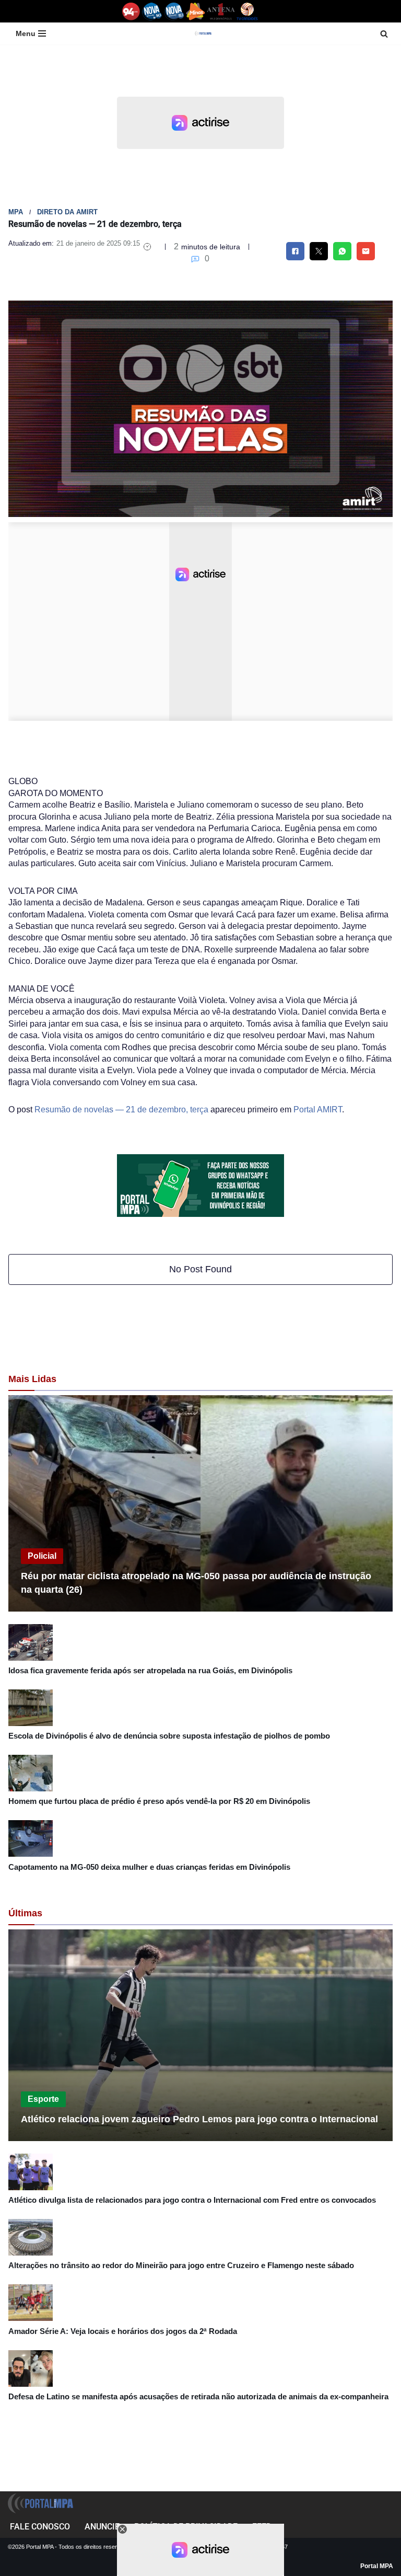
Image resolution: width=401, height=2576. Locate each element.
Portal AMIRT (318, 1109)
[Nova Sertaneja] (174, 11)
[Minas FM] (196, 11)
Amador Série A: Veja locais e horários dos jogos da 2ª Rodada (123, 2331)
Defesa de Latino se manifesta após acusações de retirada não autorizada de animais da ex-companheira (198, 2396)
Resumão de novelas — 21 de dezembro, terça (121, 1109)
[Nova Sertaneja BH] (152, 11)
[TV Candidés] (247, 11)
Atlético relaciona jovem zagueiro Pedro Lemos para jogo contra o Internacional (199, 2119)
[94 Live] (131, 11)
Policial (42, 1556)
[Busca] (384, 34)
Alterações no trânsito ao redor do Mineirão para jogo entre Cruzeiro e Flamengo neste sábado (181, 2265)
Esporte (43, 2099)
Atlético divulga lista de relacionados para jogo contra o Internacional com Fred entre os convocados (192, 2200)
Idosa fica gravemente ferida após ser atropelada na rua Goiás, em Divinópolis (150, 1670)
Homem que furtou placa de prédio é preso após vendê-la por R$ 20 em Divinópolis (159, 1801)
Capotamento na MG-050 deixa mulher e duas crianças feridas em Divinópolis (149, 1867)
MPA (16, 212)
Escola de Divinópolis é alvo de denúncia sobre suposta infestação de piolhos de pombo (169, 1736)
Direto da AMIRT (67, 212)
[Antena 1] (221, 11)
